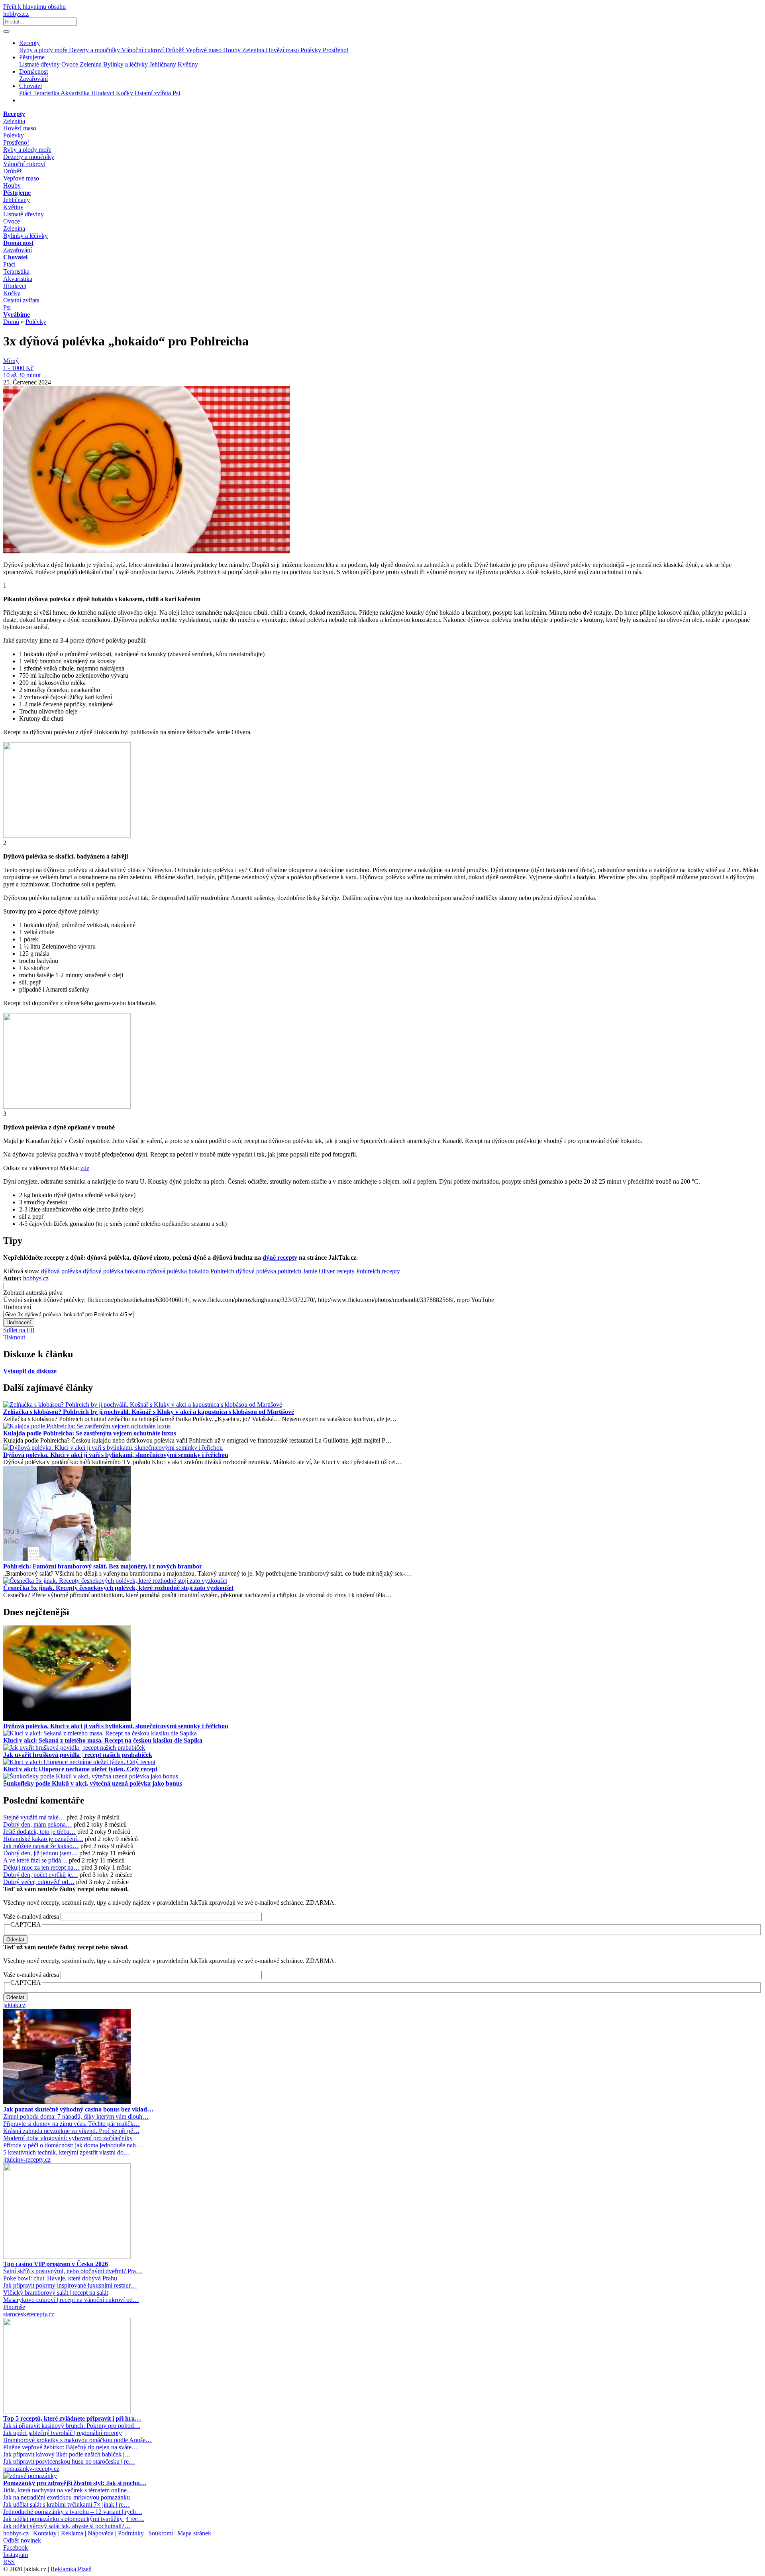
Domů (11, 322)
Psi (176, 93)
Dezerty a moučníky (95, 50)
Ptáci (26, 93)
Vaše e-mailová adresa (31, 1916)
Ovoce (71, 64)
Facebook (16, 2548)
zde (85, 1168)
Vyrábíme (17, 315)
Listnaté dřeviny (40, 64)
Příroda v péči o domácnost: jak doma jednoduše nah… (73, 2145)
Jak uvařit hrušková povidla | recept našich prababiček (78, 1755)
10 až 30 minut (22, 375)
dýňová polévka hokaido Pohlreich (190, 1271)
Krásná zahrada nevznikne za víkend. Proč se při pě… (71, 2131)
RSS (9, 2562)
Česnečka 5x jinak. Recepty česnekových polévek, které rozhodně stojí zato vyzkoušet (118, 1588)
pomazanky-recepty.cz (31, 2469)
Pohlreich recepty (378, 1271)
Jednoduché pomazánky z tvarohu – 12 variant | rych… (73, 2512)
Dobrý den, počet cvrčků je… (41, 1875)
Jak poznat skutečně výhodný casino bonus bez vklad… (78, 2109)
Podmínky (131, 2533)
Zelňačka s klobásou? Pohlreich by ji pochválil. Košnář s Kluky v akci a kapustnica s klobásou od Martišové (149, 1412)
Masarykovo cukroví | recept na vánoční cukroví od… (71, 2300)
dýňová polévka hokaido (114, 1271)
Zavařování (33, 79)
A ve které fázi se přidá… (35, 1860)
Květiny (188, 64)
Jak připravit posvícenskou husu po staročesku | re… (69, 2461)
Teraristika (47, 93)
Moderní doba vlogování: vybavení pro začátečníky (68, 2138)
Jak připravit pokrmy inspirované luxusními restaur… (70, 2285)
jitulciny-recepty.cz (27, 2159)
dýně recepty (280, 1258)
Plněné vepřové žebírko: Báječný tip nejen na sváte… (71, 2447)
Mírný (11, 361)
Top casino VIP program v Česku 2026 (56, 2264)
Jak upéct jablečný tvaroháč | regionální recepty (63, 2433)
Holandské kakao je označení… (43, 1839)
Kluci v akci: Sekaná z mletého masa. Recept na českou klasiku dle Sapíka (103, 1740)
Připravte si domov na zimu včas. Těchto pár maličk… (72, 2124)
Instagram (16, 2555)
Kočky (125, 93)
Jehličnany (164, 64)
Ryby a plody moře (44, 50)
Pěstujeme (32, 57)
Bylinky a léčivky (126, 64)
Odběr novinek (22, 2540)
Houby (233, 50)
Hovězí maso (283, 50)
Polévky (312, 50)
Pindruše (14, 2307)
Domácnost (33, 72)
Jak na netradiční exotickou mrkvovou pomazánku (67, 2497)
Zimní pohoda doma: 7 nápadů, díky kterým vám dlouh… (76, 2116)
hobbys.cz (16, 14)
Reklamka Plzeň (71, 2569)
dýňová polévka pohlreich (269, 1271)
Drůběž (176, 50)
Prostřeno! (336, 50)
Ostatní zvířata (154, 93)
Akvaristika (76, 93)
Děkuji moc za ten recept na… (41, 1867)
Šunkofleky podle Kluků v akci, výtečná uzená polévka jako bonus (93, 1783)
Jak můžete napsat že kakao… (41, 1846)
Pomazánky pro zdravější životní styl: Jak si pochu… (75, 2483)
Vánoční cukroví (143, 50)
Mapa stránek (194, 2533)
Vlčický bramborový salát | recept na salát (56, 2293)
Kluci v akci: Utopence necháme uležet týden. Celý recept (80, 1769)
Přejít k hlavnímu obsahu (34, 7)
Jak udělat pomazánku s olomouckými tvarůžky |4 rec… (74, 2519)
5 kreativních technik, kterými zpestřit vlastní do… (67, 2152)
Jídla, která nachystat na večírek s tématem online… (68, 2490)
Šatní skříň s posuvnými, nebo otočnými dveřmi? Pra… (73, 2271)
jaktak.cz (14, 2005)
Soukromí (161, 2533)
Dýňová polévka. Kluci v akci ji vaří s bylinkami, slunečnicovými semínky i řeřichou (116, 1455)
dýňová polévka (61, 1271)
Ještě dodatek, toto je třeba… (39, 1832)
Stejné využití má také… (34, 1817)
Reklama (72, 2533)
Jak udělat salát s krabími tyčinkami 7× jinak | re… (67, 2504)
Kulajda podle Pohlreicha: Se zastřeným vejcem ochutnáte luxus (90, 1433)
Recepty (29, 43)
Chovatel (30, 86)
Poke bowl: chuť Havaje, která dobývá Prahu (60, 2278)
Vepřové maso (204, 50)
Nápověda (101, 2533)
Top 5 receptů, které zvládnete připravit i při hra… (72, 2418)
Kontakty (45, 2533)
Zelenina (254, 50)
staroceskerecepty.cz (29, 2314)
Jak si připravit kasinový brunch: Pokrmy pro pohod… (72, 2426)
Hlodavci (104, 93)
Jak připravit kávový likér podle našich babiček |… (67, 2454)
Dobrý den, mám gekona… (38, 1824)
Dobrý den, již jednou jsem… (40, 1853)
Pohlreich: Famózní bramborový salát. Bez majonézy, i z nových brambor (103, 1566)
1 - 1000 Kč (18, 368)
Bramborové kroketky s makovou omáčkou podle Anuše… (77, 2440)
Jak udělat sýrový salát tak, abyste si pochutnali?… (67, 2526)
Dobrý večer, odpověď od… (39, 1882)
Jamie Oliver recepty (329, 1271)
